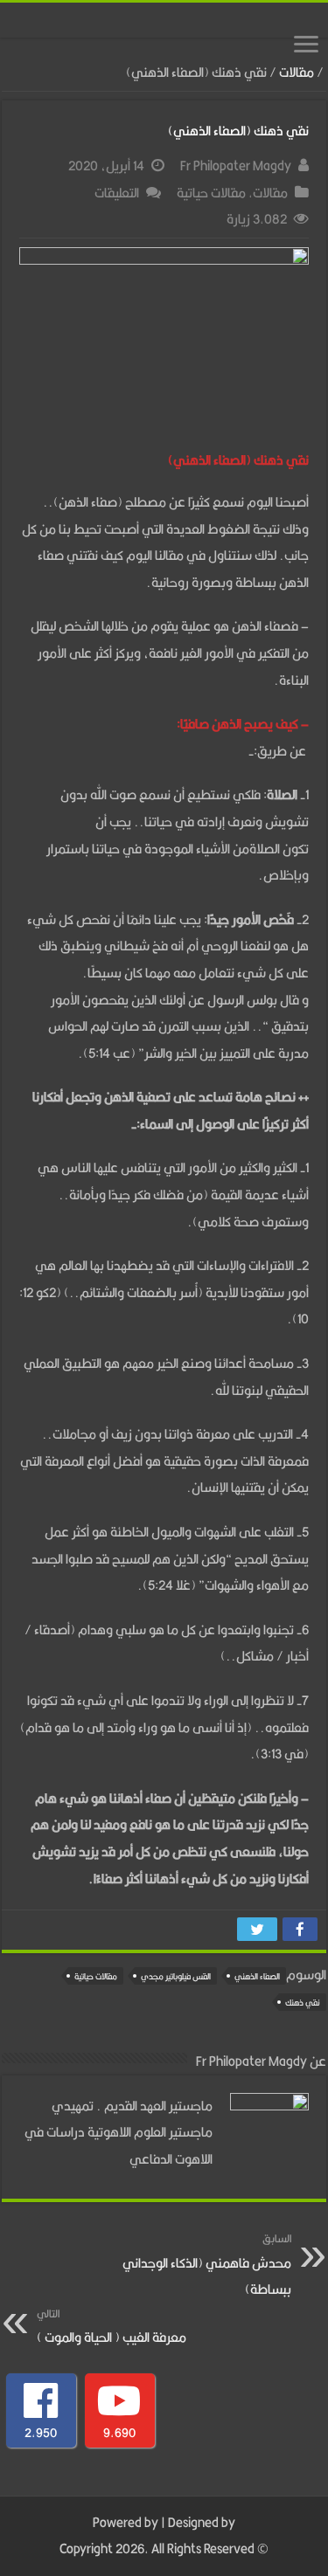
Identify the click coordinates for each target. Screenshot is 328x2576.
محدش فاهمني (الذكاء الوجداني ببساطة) (207, 2265)
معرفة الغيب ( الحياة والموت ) (112, 2327)
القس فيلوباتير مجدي (176, 1976)
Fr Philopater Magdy (236, 166)
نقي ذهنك (303, 2003)
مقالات (297, 72)
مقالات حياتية (211, 193)
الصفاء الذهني (257, 1976)
